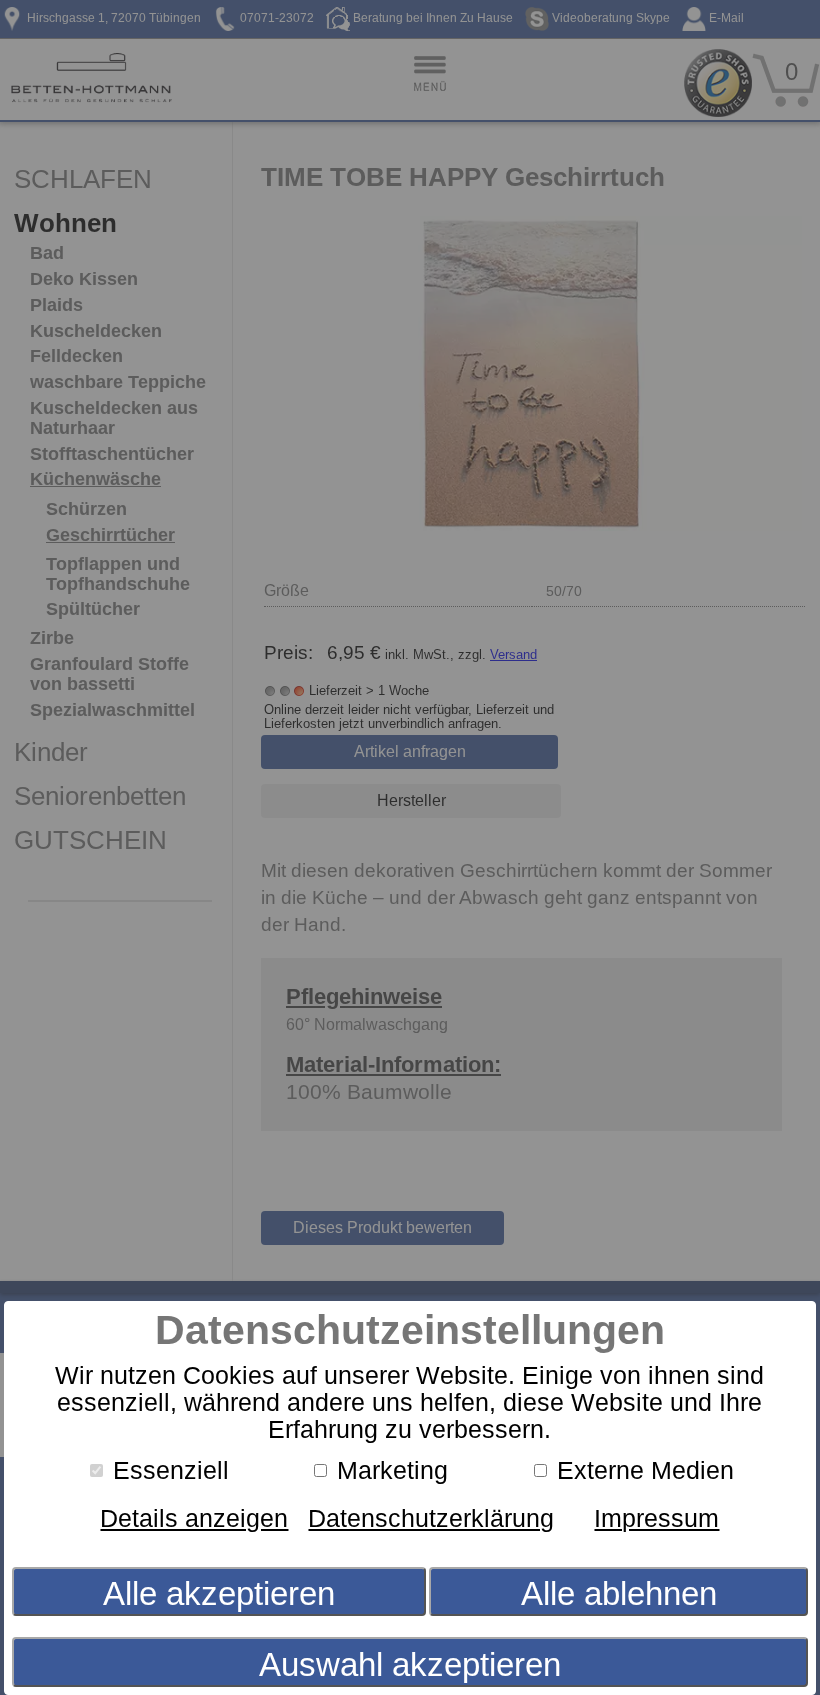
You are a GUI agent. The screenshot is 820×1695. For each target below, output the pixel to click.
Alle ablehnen (619, 1593)
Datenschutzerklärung (431, 1518)
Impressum (656, 1518)
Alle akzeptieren (219, 1593)
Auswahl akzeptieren (410, 1664)
